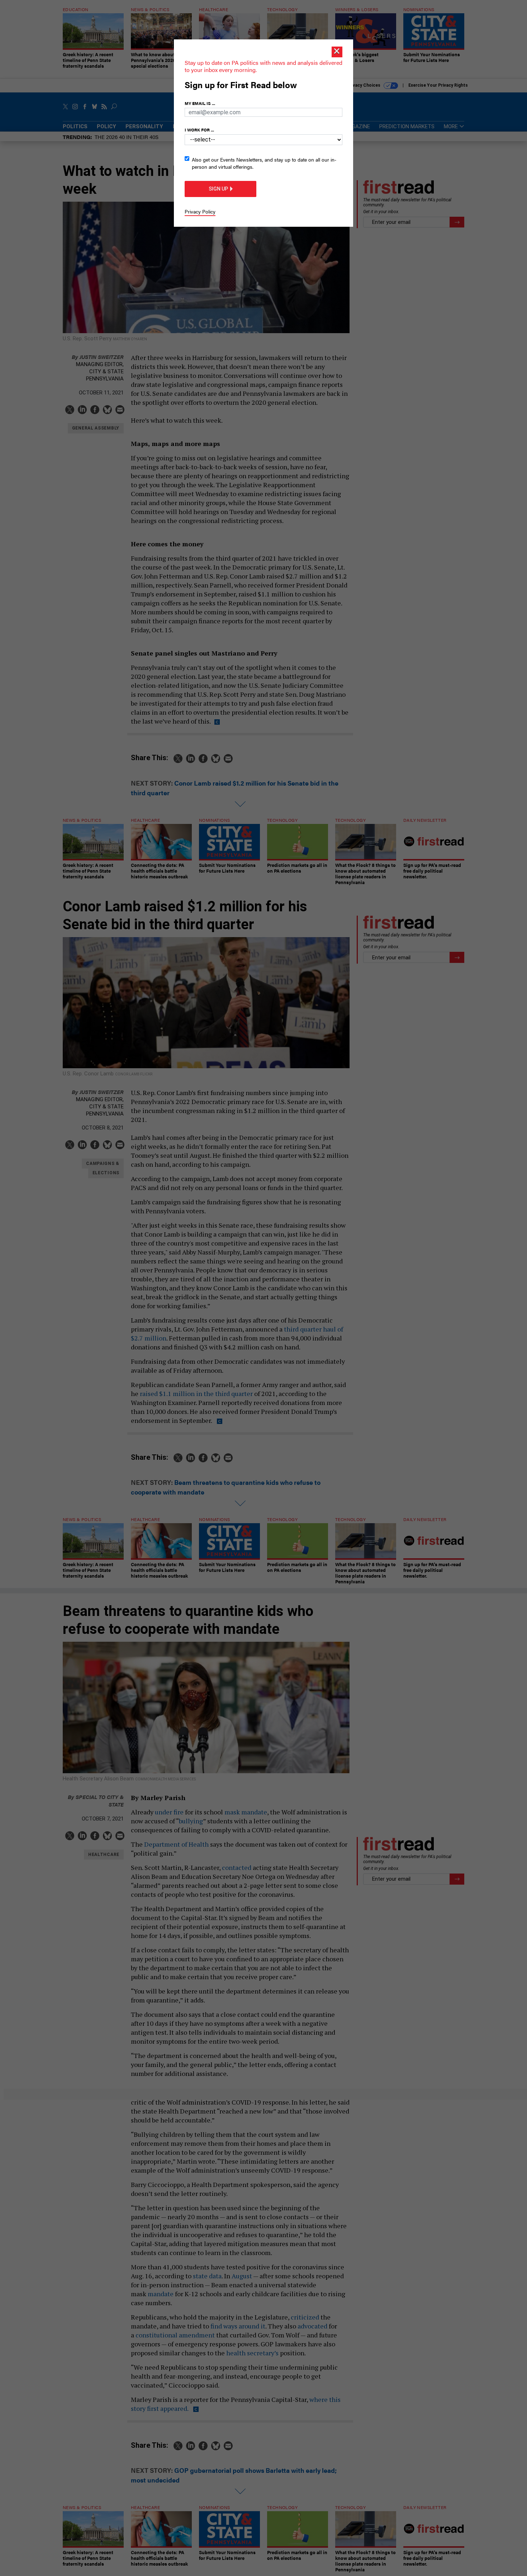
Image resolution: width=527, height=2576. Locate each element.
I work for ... (199, 130)
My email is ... (200, 103)
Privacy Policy (200, 211)
